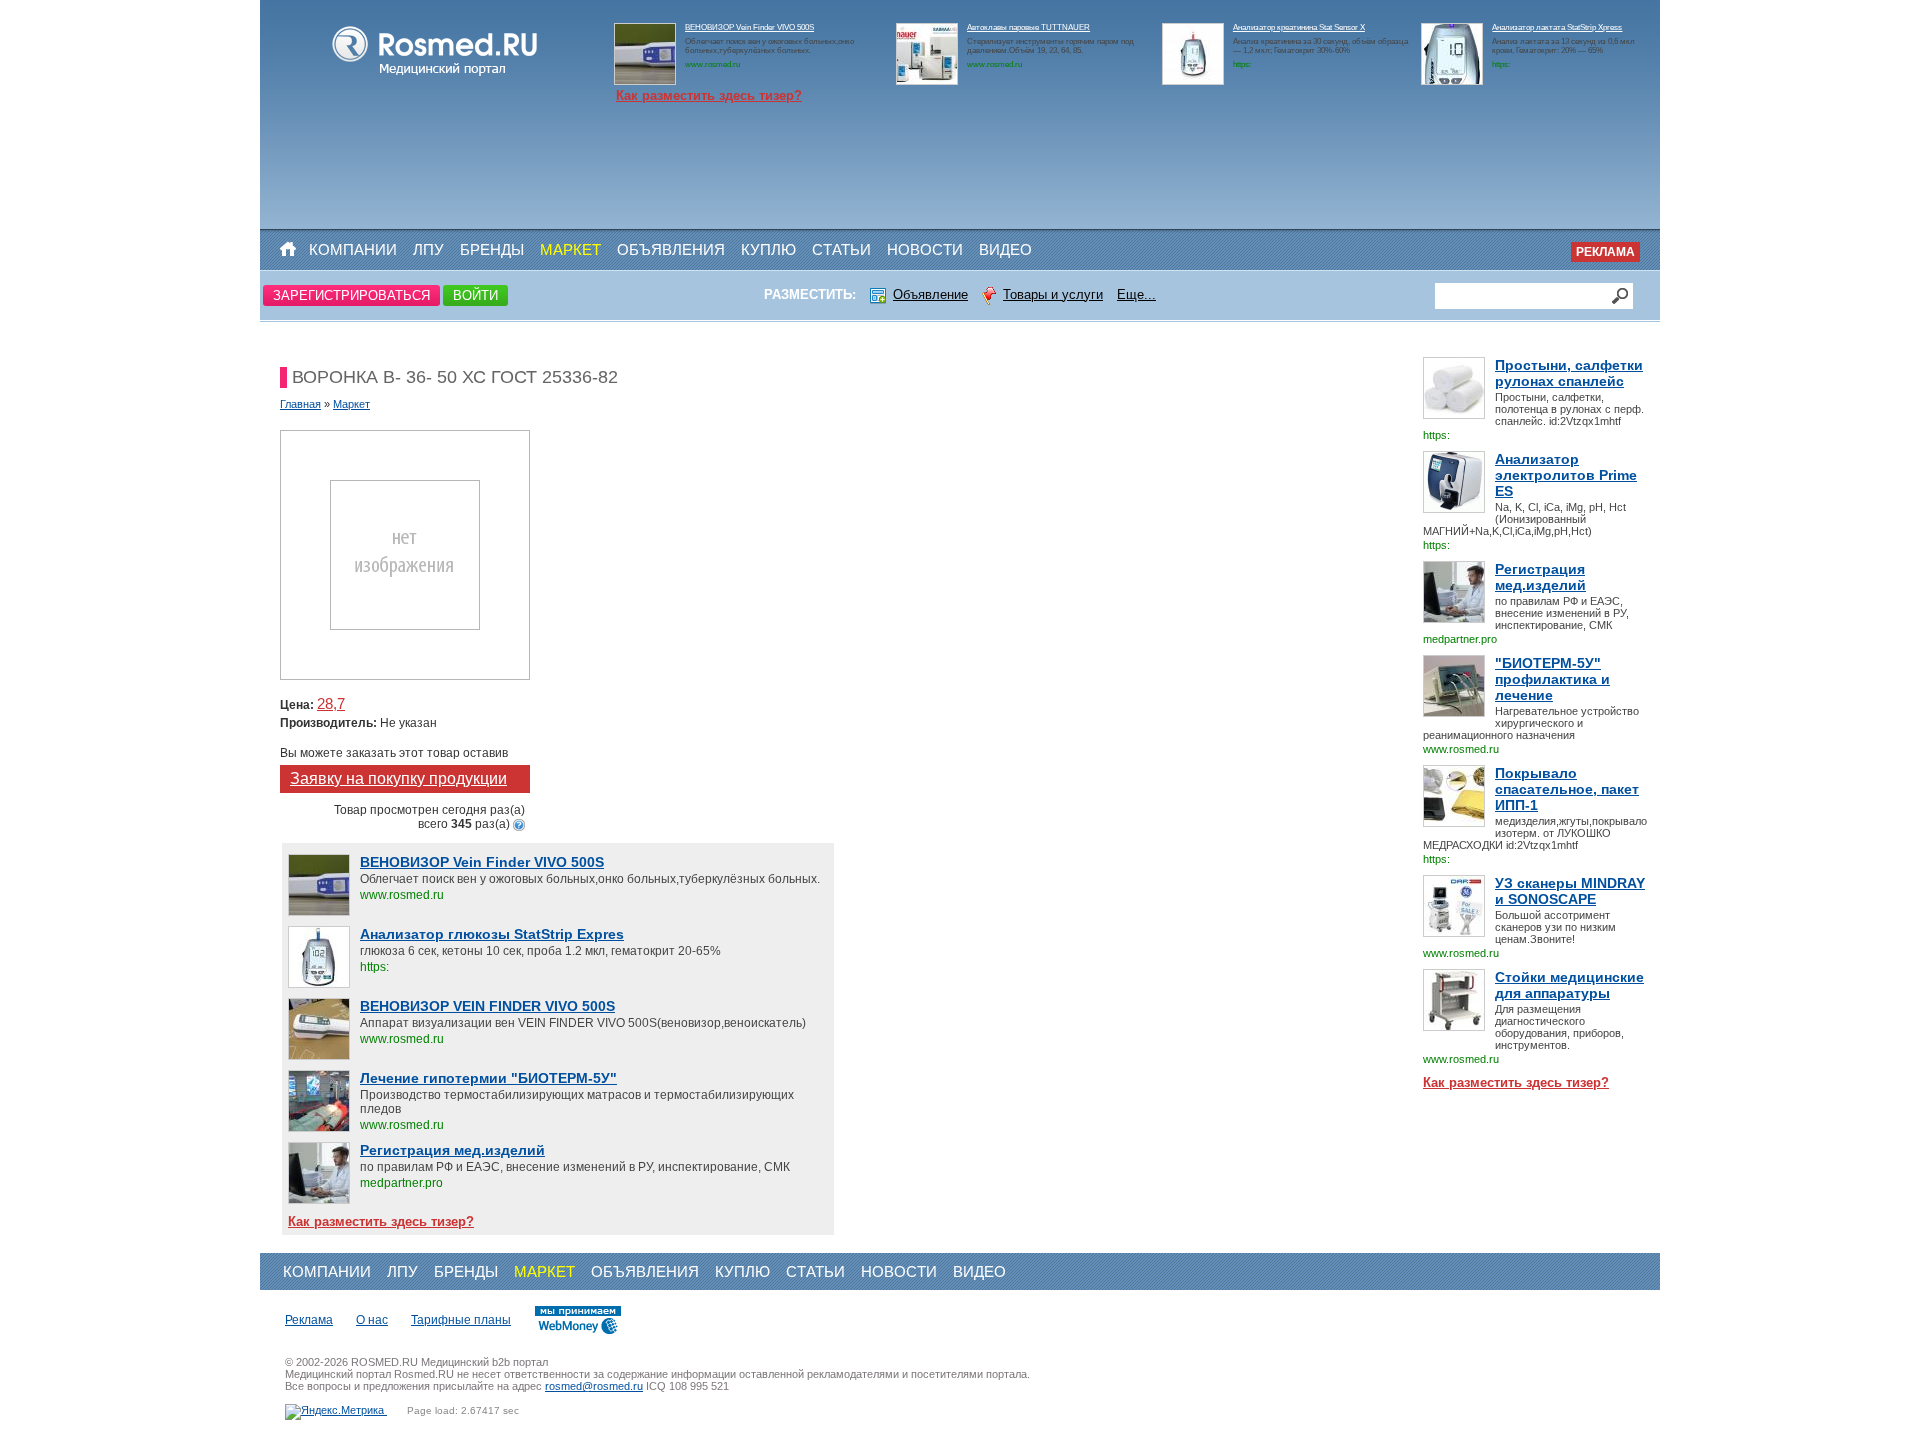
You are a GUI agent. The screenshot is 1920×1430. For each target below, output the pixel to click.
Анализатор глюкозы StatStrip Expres (492, 934)
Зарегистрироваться (351, 295)
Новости (925, 249)
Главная (300, 404)
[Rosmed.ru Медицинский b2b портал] (435, 76)
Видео (1005, 249)
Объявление (930, 294)
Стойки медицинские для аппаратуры (1569, 985)
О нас (372, 1320)
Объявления (671, 249)
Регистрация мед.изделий (1540, 577)
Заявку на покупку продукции (398, 778)
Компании (353, 249)
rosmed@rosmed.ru (594, 1386)
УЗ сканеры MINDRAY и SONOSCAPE (1570, 891)
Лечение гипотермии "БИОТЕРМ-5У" (488, 1078)
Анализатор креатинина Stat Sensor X (1299, 27)
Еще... (1136, 294)
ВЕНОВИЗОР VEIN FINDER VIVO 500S (487, 1006)
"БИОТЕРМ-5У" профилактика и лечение (1552, 679)
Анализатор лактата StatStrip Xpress (1557, 27)
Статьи (841, 249)
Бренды (492, 249)
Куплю (768, 249)
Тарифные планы (461, 1320)
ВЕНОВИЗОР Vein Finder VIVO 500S (749, 27)
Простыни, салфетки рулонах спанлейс (1569, 373)
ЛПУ (428, 249)
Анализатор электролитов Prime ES (1566, 475)
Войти (475, 295)
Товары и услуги (1053, 294)
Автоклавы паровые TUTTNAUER (1028, 27)
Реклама (1605, 252)
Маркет (570, 249)
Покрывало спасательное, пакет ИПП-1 (1567, 789)
